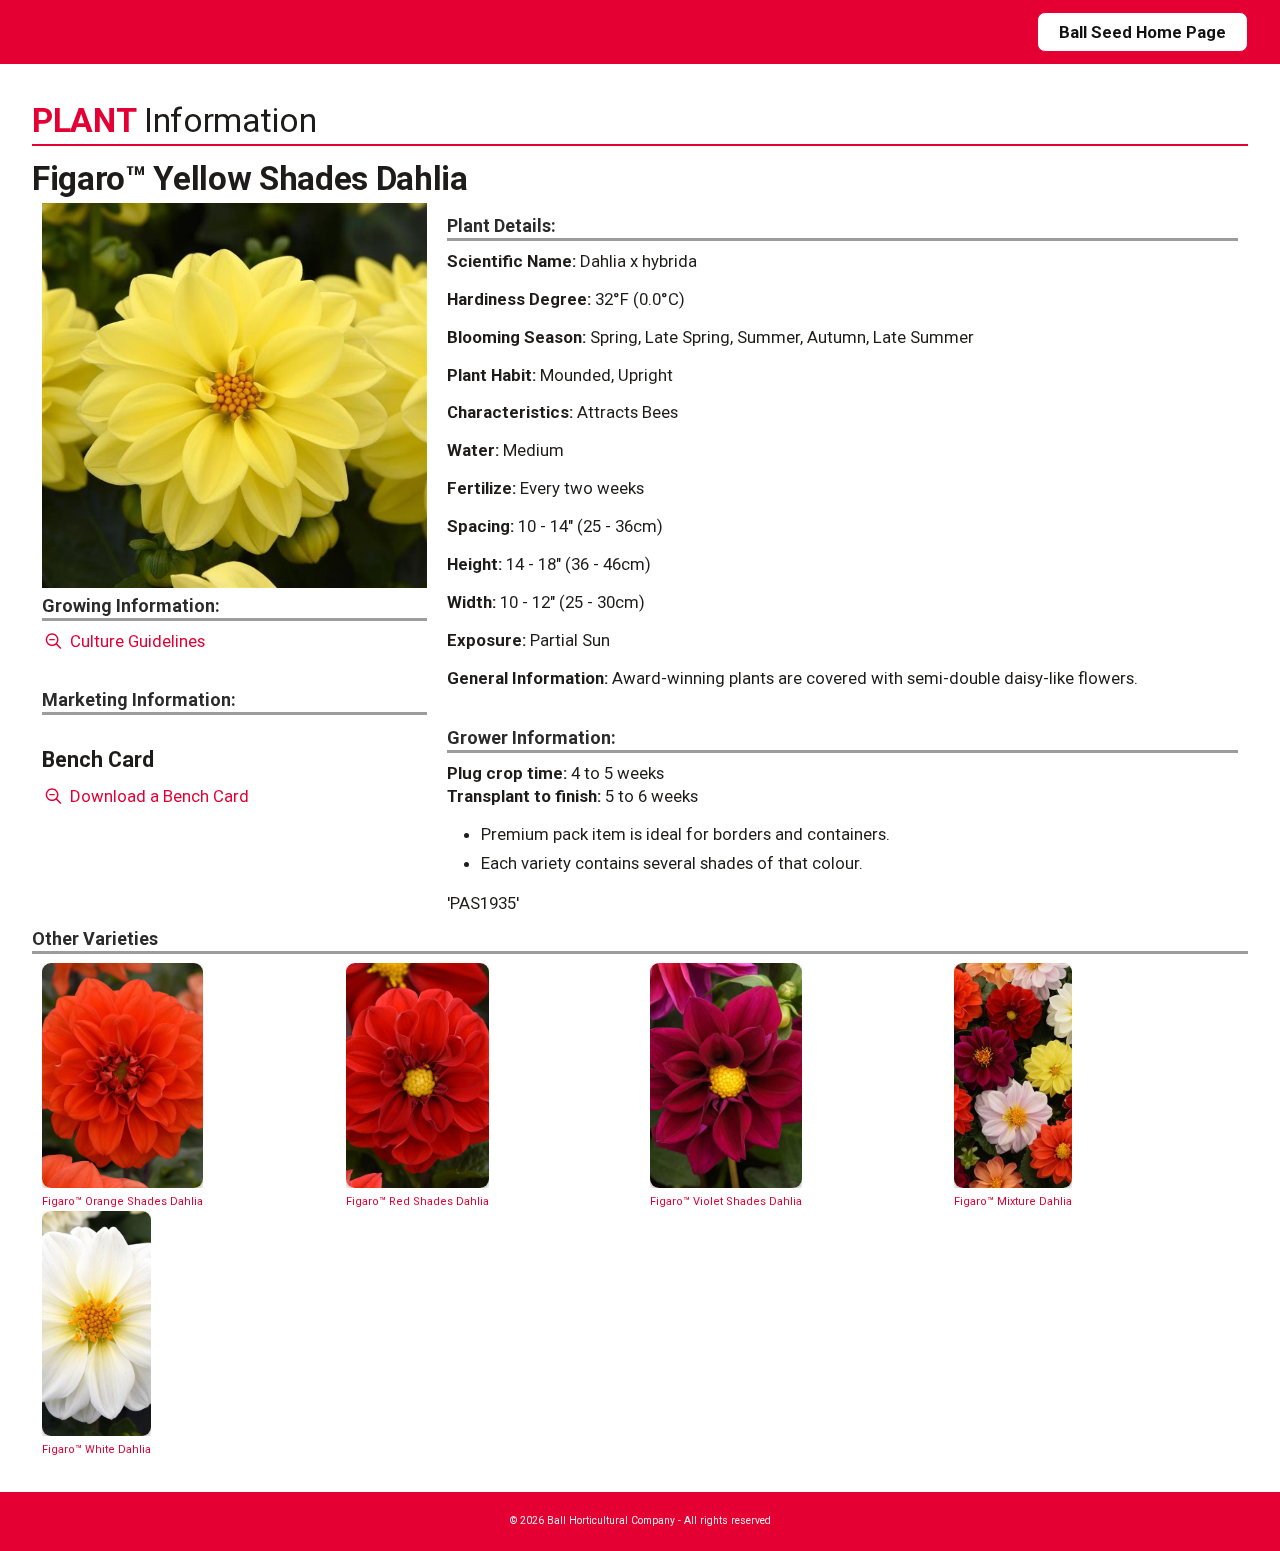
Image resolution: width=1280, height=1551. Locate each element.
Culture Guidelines (135, 641)
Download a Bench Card (157, 796)
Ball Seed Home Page (1142, 32)
